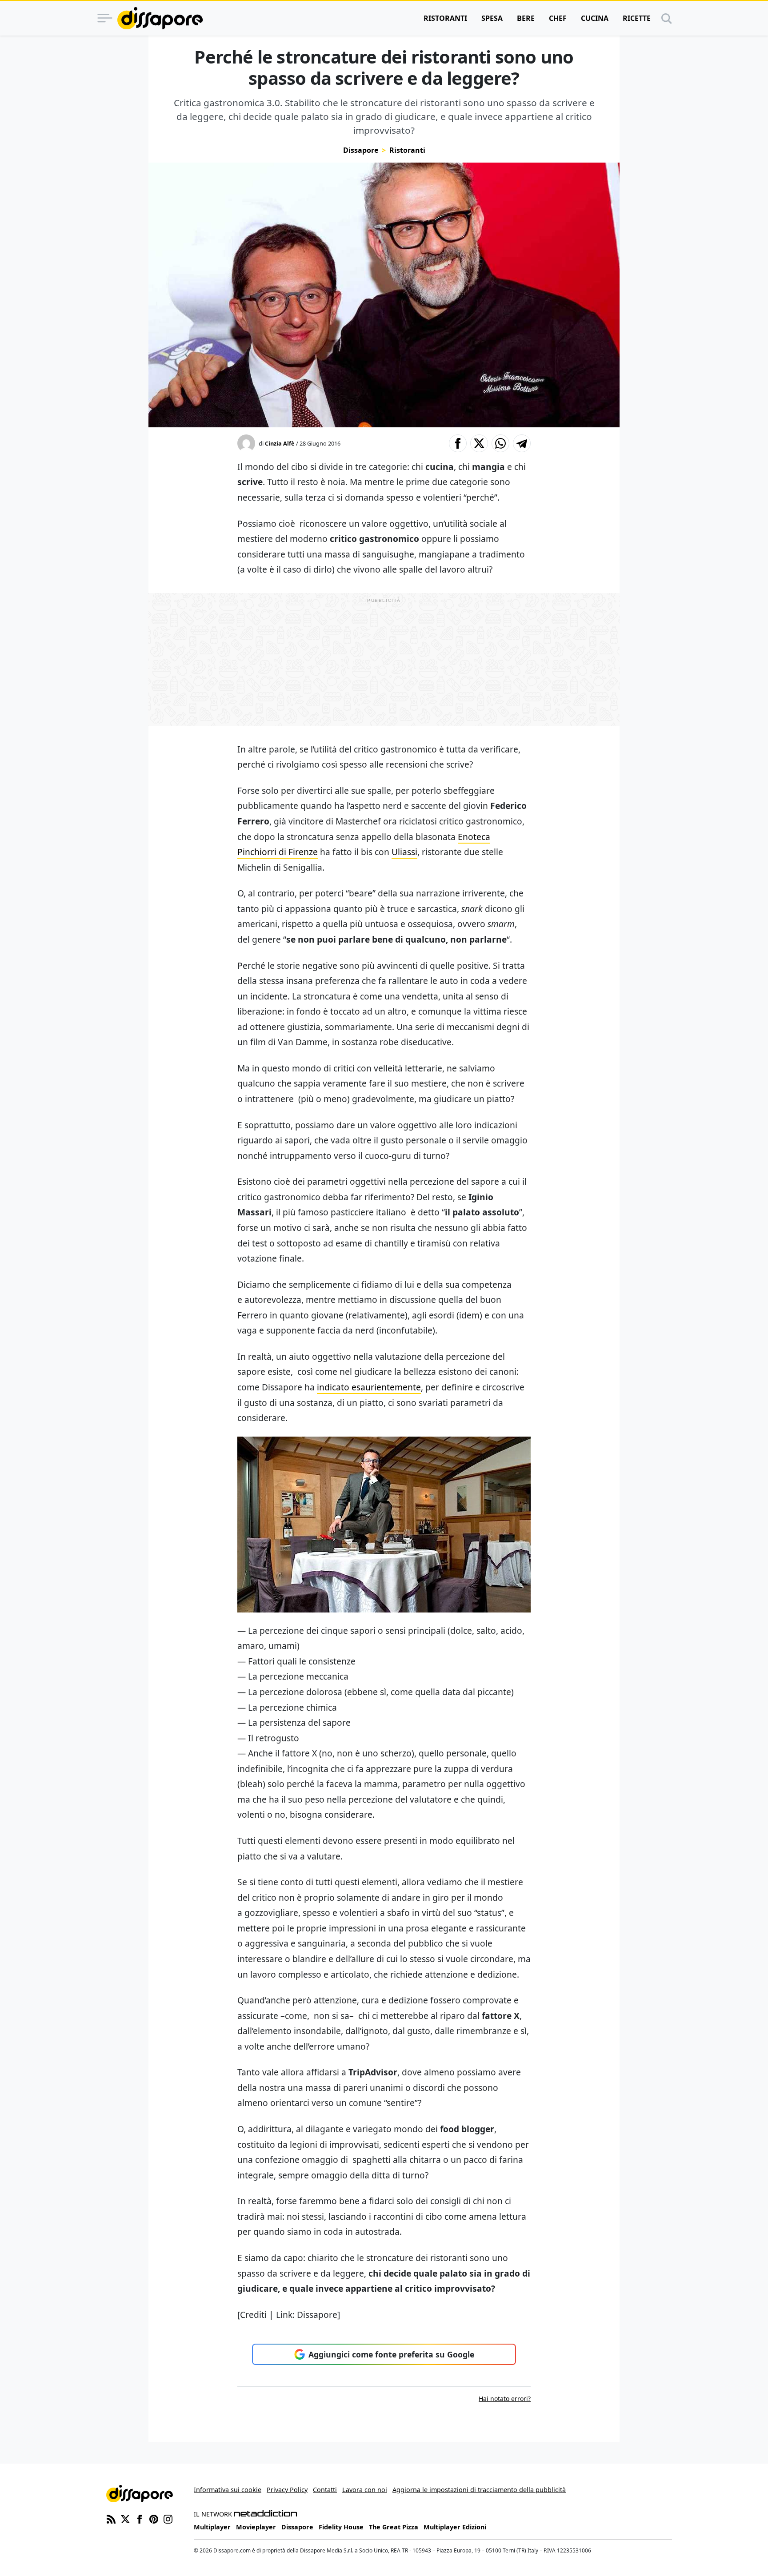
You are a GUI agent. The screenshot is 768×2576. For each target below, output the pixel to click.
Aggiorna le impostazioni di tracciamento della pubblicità (479, 2490)
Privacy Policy (287, 2490)
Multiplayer (212, 2527)
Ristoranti (445, 18)
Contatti (325, 2490)
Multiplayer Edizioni (455, 2527)
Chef (558, 18)
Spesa (492, 18)
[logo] (160, 18)
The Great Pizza (394, 2527)
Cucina (595, 18)
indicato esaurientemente (369, 1387)
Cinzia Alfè (280, 443)
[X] (125, 2518)
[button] (458, 443)
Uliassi (404, 852)
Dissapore (361, 150)
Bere (526, 18)
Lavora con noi (365, 2490)
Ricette (637, 18)
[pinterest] (154, 2518)
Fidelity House (341, 2527)
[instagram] (168, 2518)
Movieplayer (256, 2527)
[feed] (111, 2518)
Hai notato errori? (505, 2399)
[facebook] (140, 2518)
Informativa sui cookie (228, 2490)
